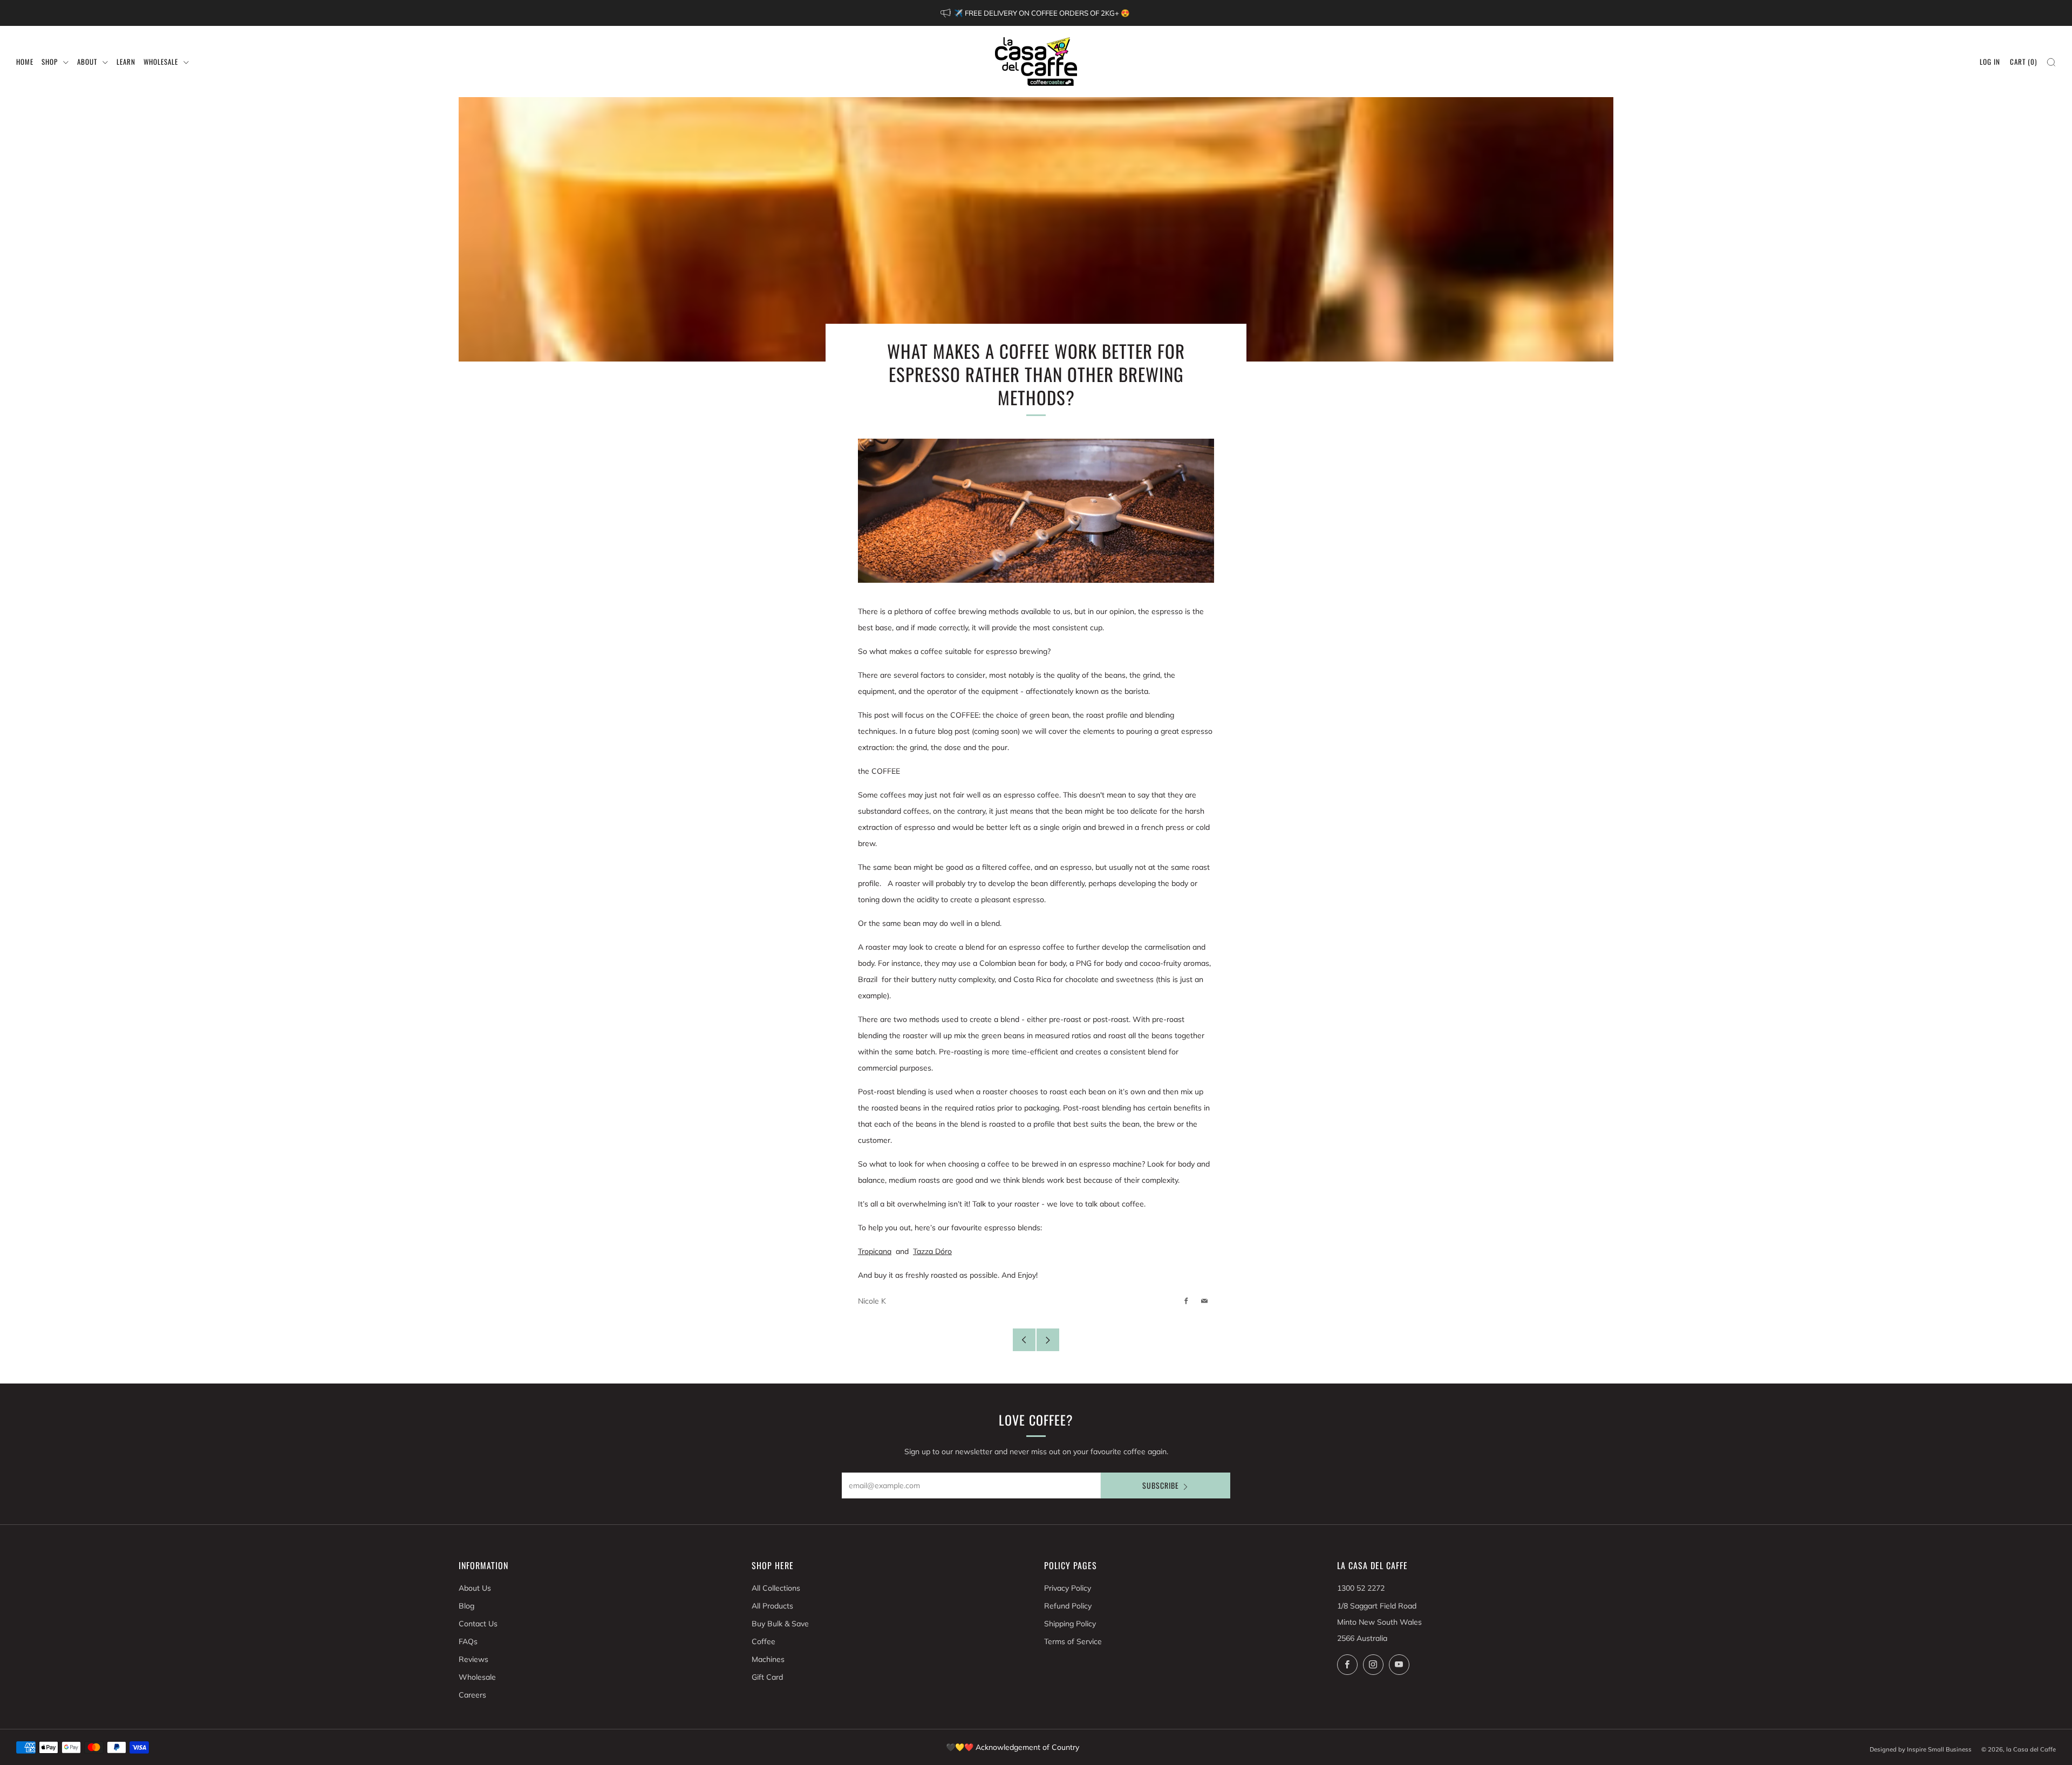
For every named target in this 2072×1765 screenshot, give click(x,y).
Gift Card (767, 1677)
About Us (475, 1588)
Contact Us (478, 1624)
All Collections (776, 1588)
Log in (1990, 62)
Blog (466, 1606)
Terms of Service (1073, 1641)
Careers (472, 1695)
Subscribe (1161, 1485)
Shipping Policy (1070, 1624)
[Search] (2051, 62)
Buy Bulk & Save (780, 1624)
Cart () (2023, 62)
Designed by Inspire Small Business (1921, 1749)
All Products (772, 1606)
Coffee (764, 1641)
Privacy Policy (1068, 1588)
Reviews (473, 1659)
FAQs (468, 1641)
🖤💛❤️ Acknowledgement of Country (1013, 1747)
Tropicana (875, 1251)
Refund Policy (1068, 1606)
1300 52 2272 (1361, 1588)
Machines (768, 1659)
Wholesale (477, 1677)
